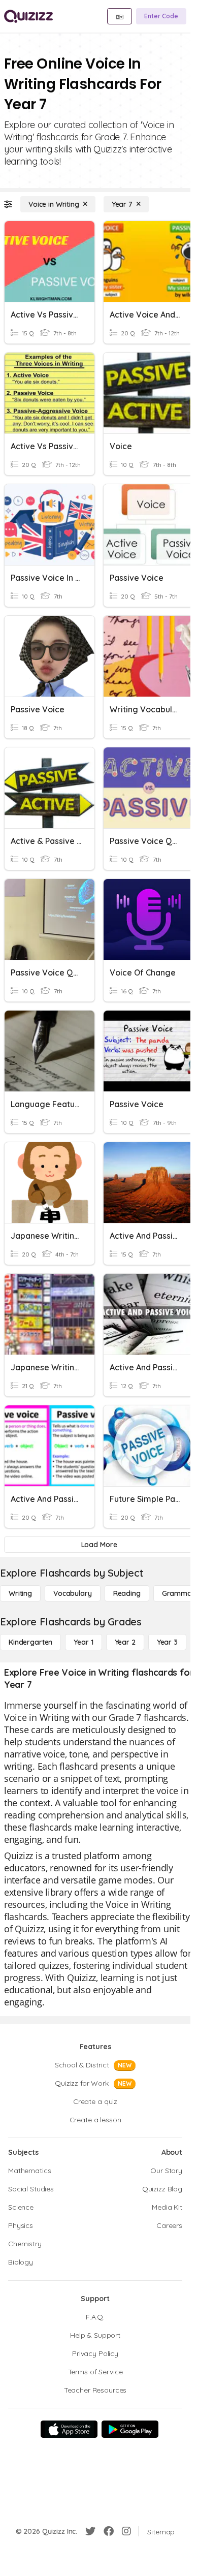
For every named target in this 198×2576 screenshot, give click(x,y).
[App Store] (69, 2429)
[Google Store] (130, 2429)
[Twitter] (90, 2531)
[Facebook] (109, 2531)
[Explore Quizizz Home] (28, 16)
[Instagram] (126, 2531)
